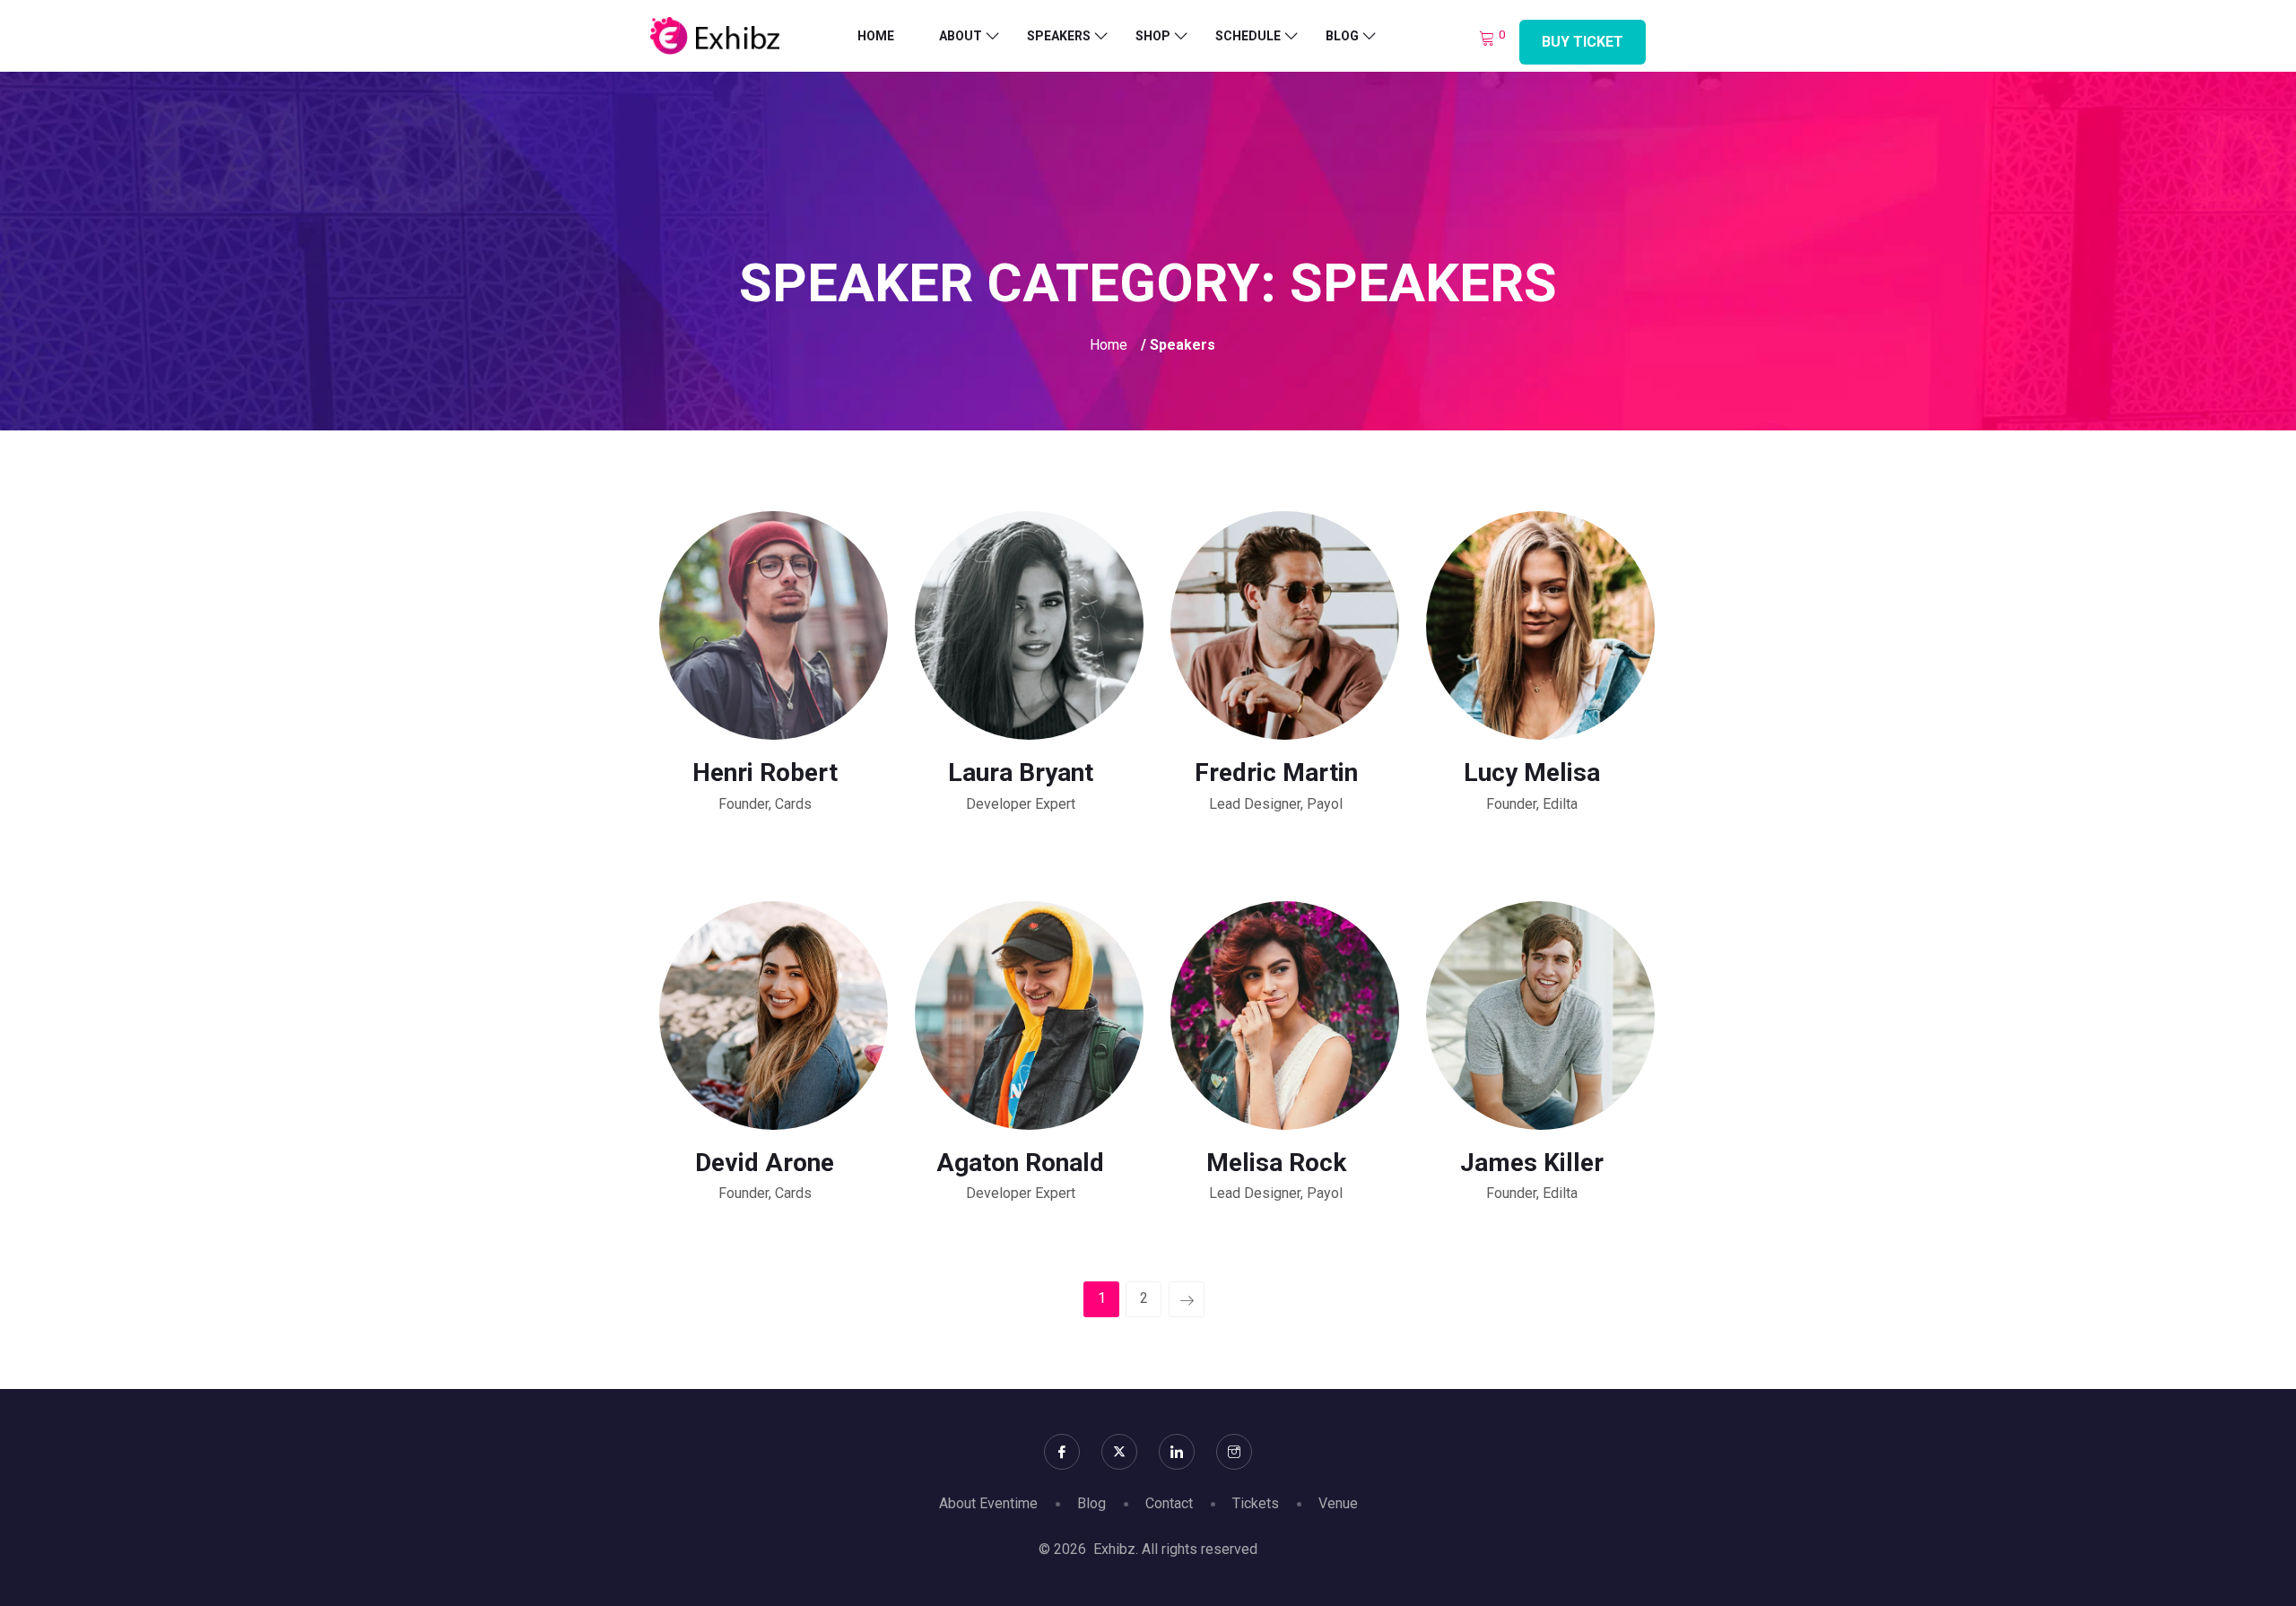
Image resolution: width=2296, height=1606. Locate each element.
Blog (1342, 36)
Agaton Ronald (1020, 1163)
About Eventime (988, 1503)
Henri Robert (765, 773)
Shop (1153, 36)
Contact (1169, 1503)
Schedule (1248, 36)
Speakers (1059, 36)
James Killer (1532, 1163)
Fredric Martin (1276, 773)
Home (876, 36)
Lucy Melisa (1532, 773)
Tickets (1256, 1503)
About (961, 36)
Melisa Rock (1276, 1163)
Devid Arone (765, 1163)
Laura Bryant (1021, 773)
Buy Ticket (1583, 42)
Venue (1338, 1503)
